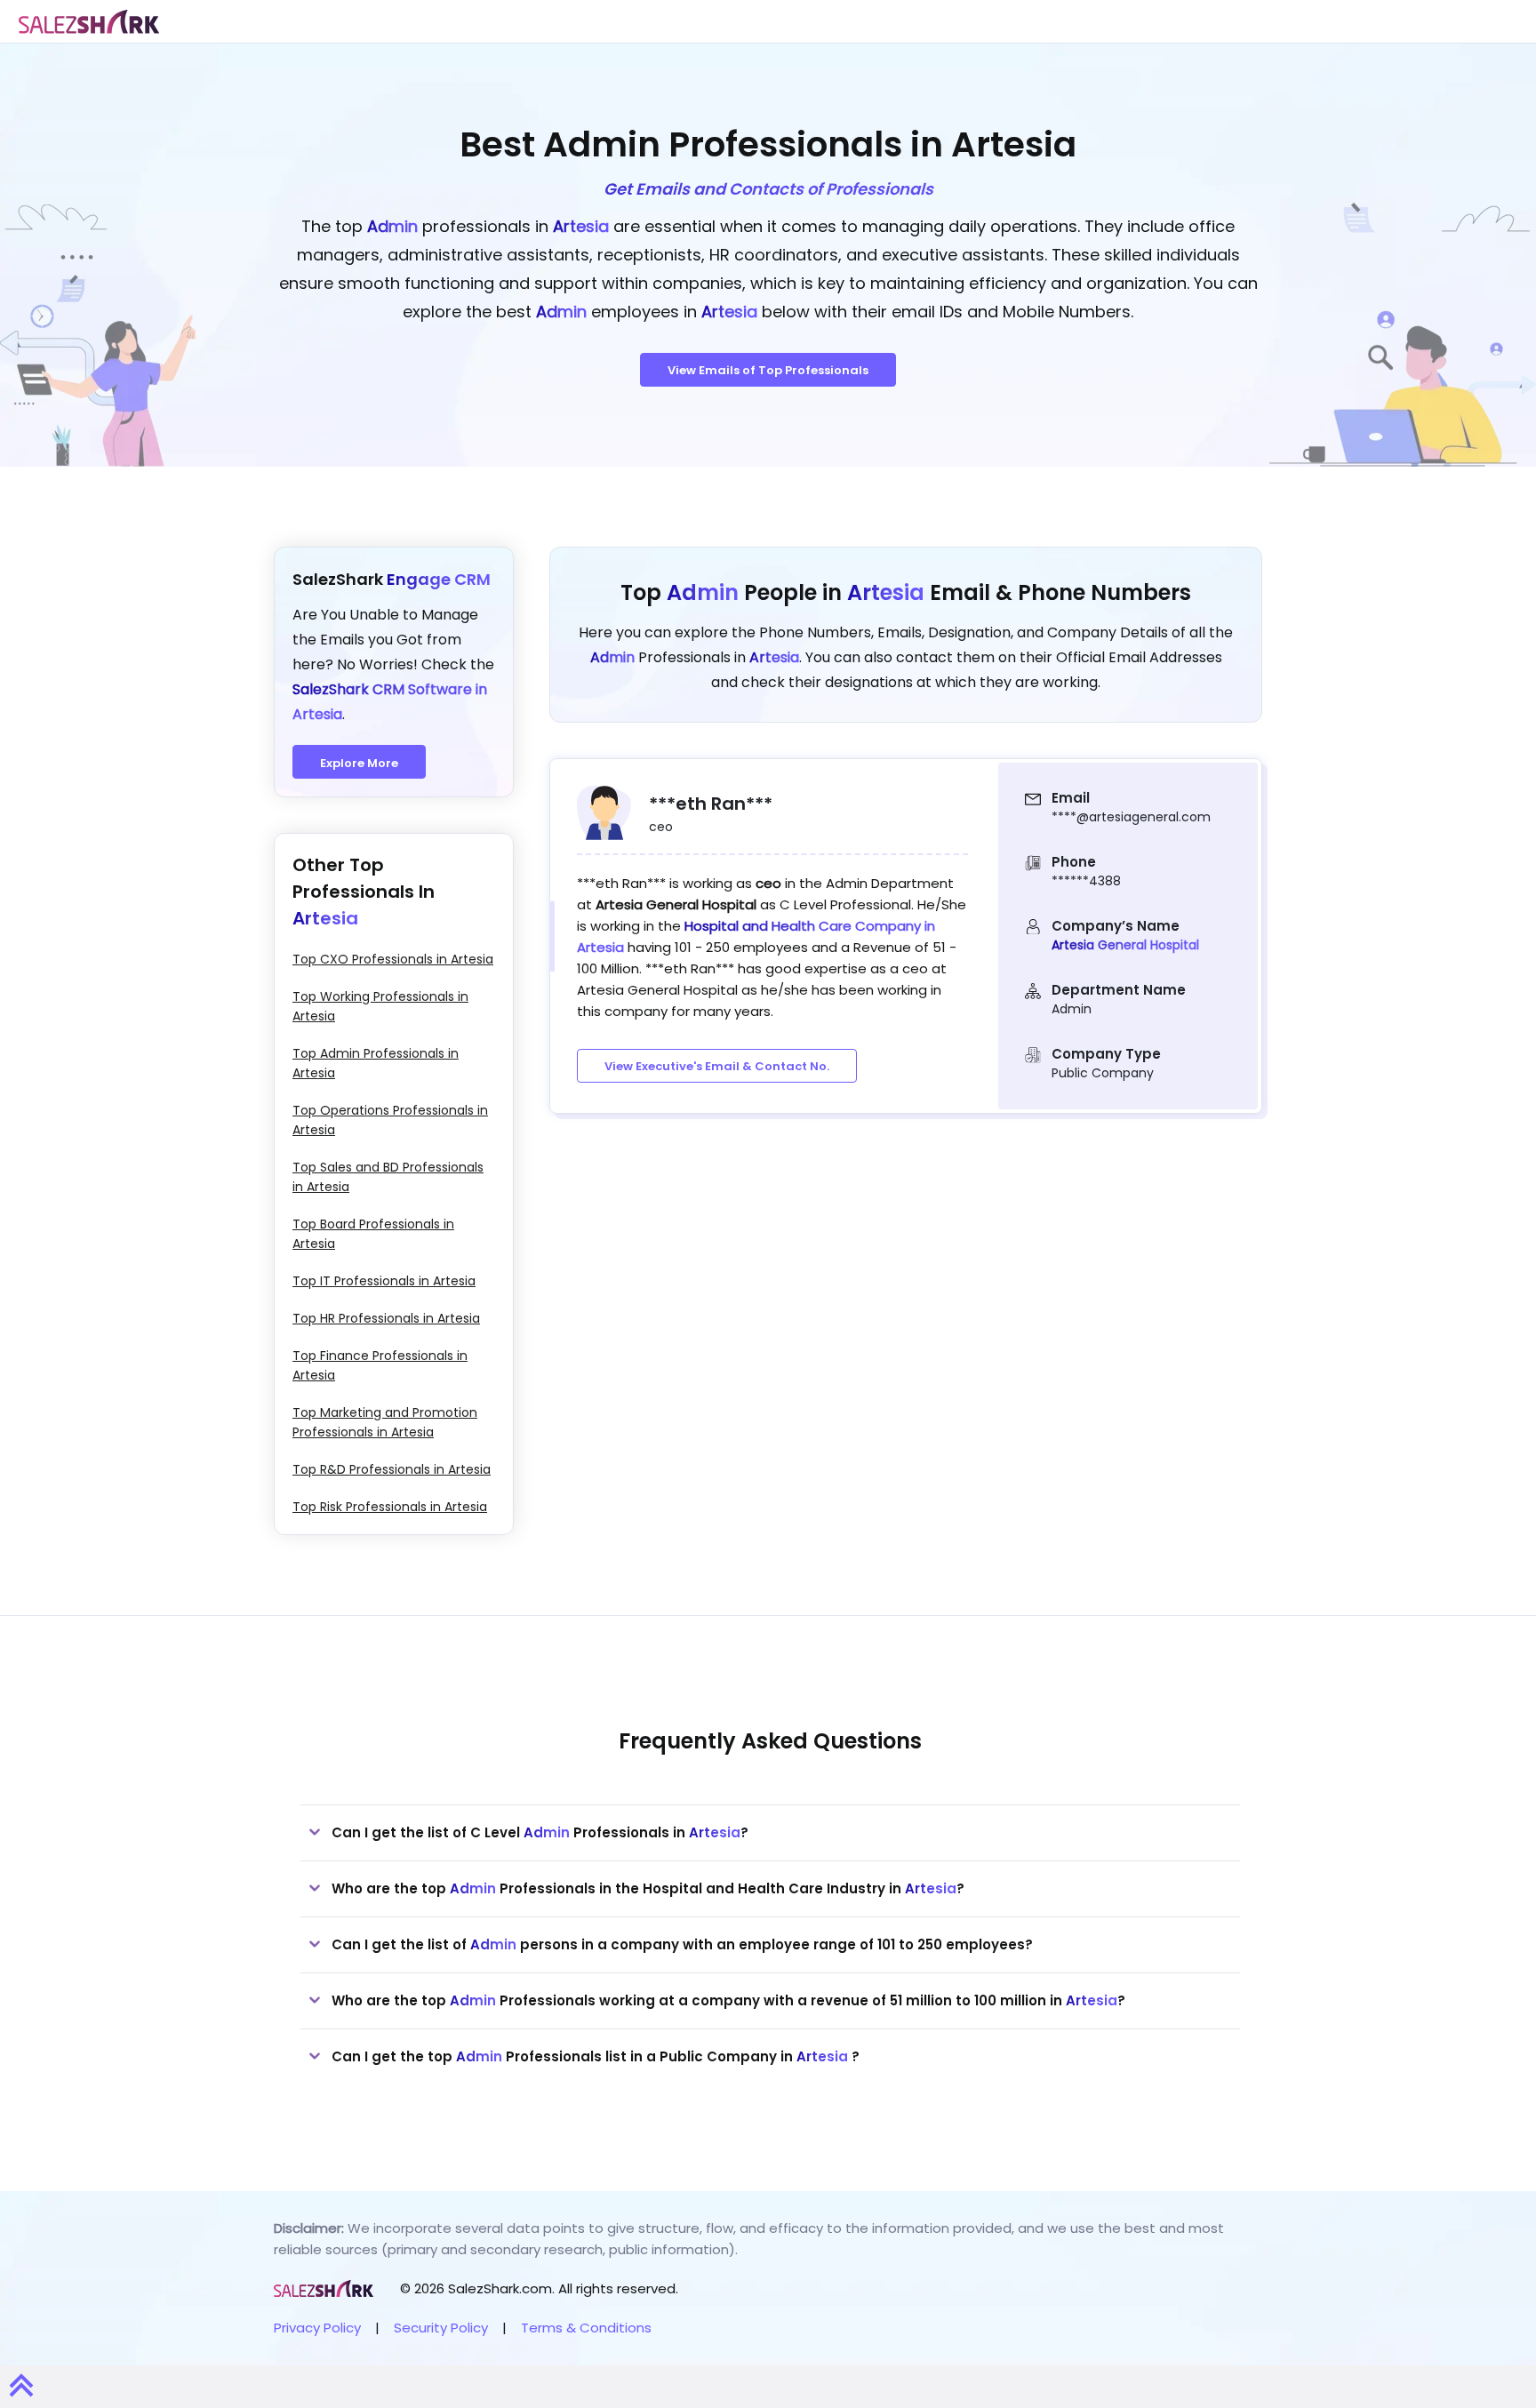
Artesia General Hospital (1125, 945)
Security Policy (441, 2328)
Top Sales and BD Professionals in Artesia (388, 1177)
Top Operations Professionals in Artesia (390, 1120)
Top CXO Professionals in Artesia (393, 959)
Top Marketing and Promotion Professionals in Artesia (385, 1422)
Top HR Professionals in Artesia (386, 1318)
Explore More (359, 763)
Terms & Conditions (586, 2328)
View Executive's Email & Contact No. (717, 1066)
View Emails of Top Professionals (768, 370)
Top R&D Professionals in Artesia (392, 1469)
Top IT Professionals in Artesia (384, 1281)
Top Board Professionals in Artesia (373, 1234)
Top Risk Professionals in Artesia (390, 1507)
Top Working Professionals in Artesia (380, 1006)
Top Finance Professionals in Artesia (380, 1365)
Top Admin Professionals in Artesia (376, 1063)
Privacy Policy (317, 2328)
